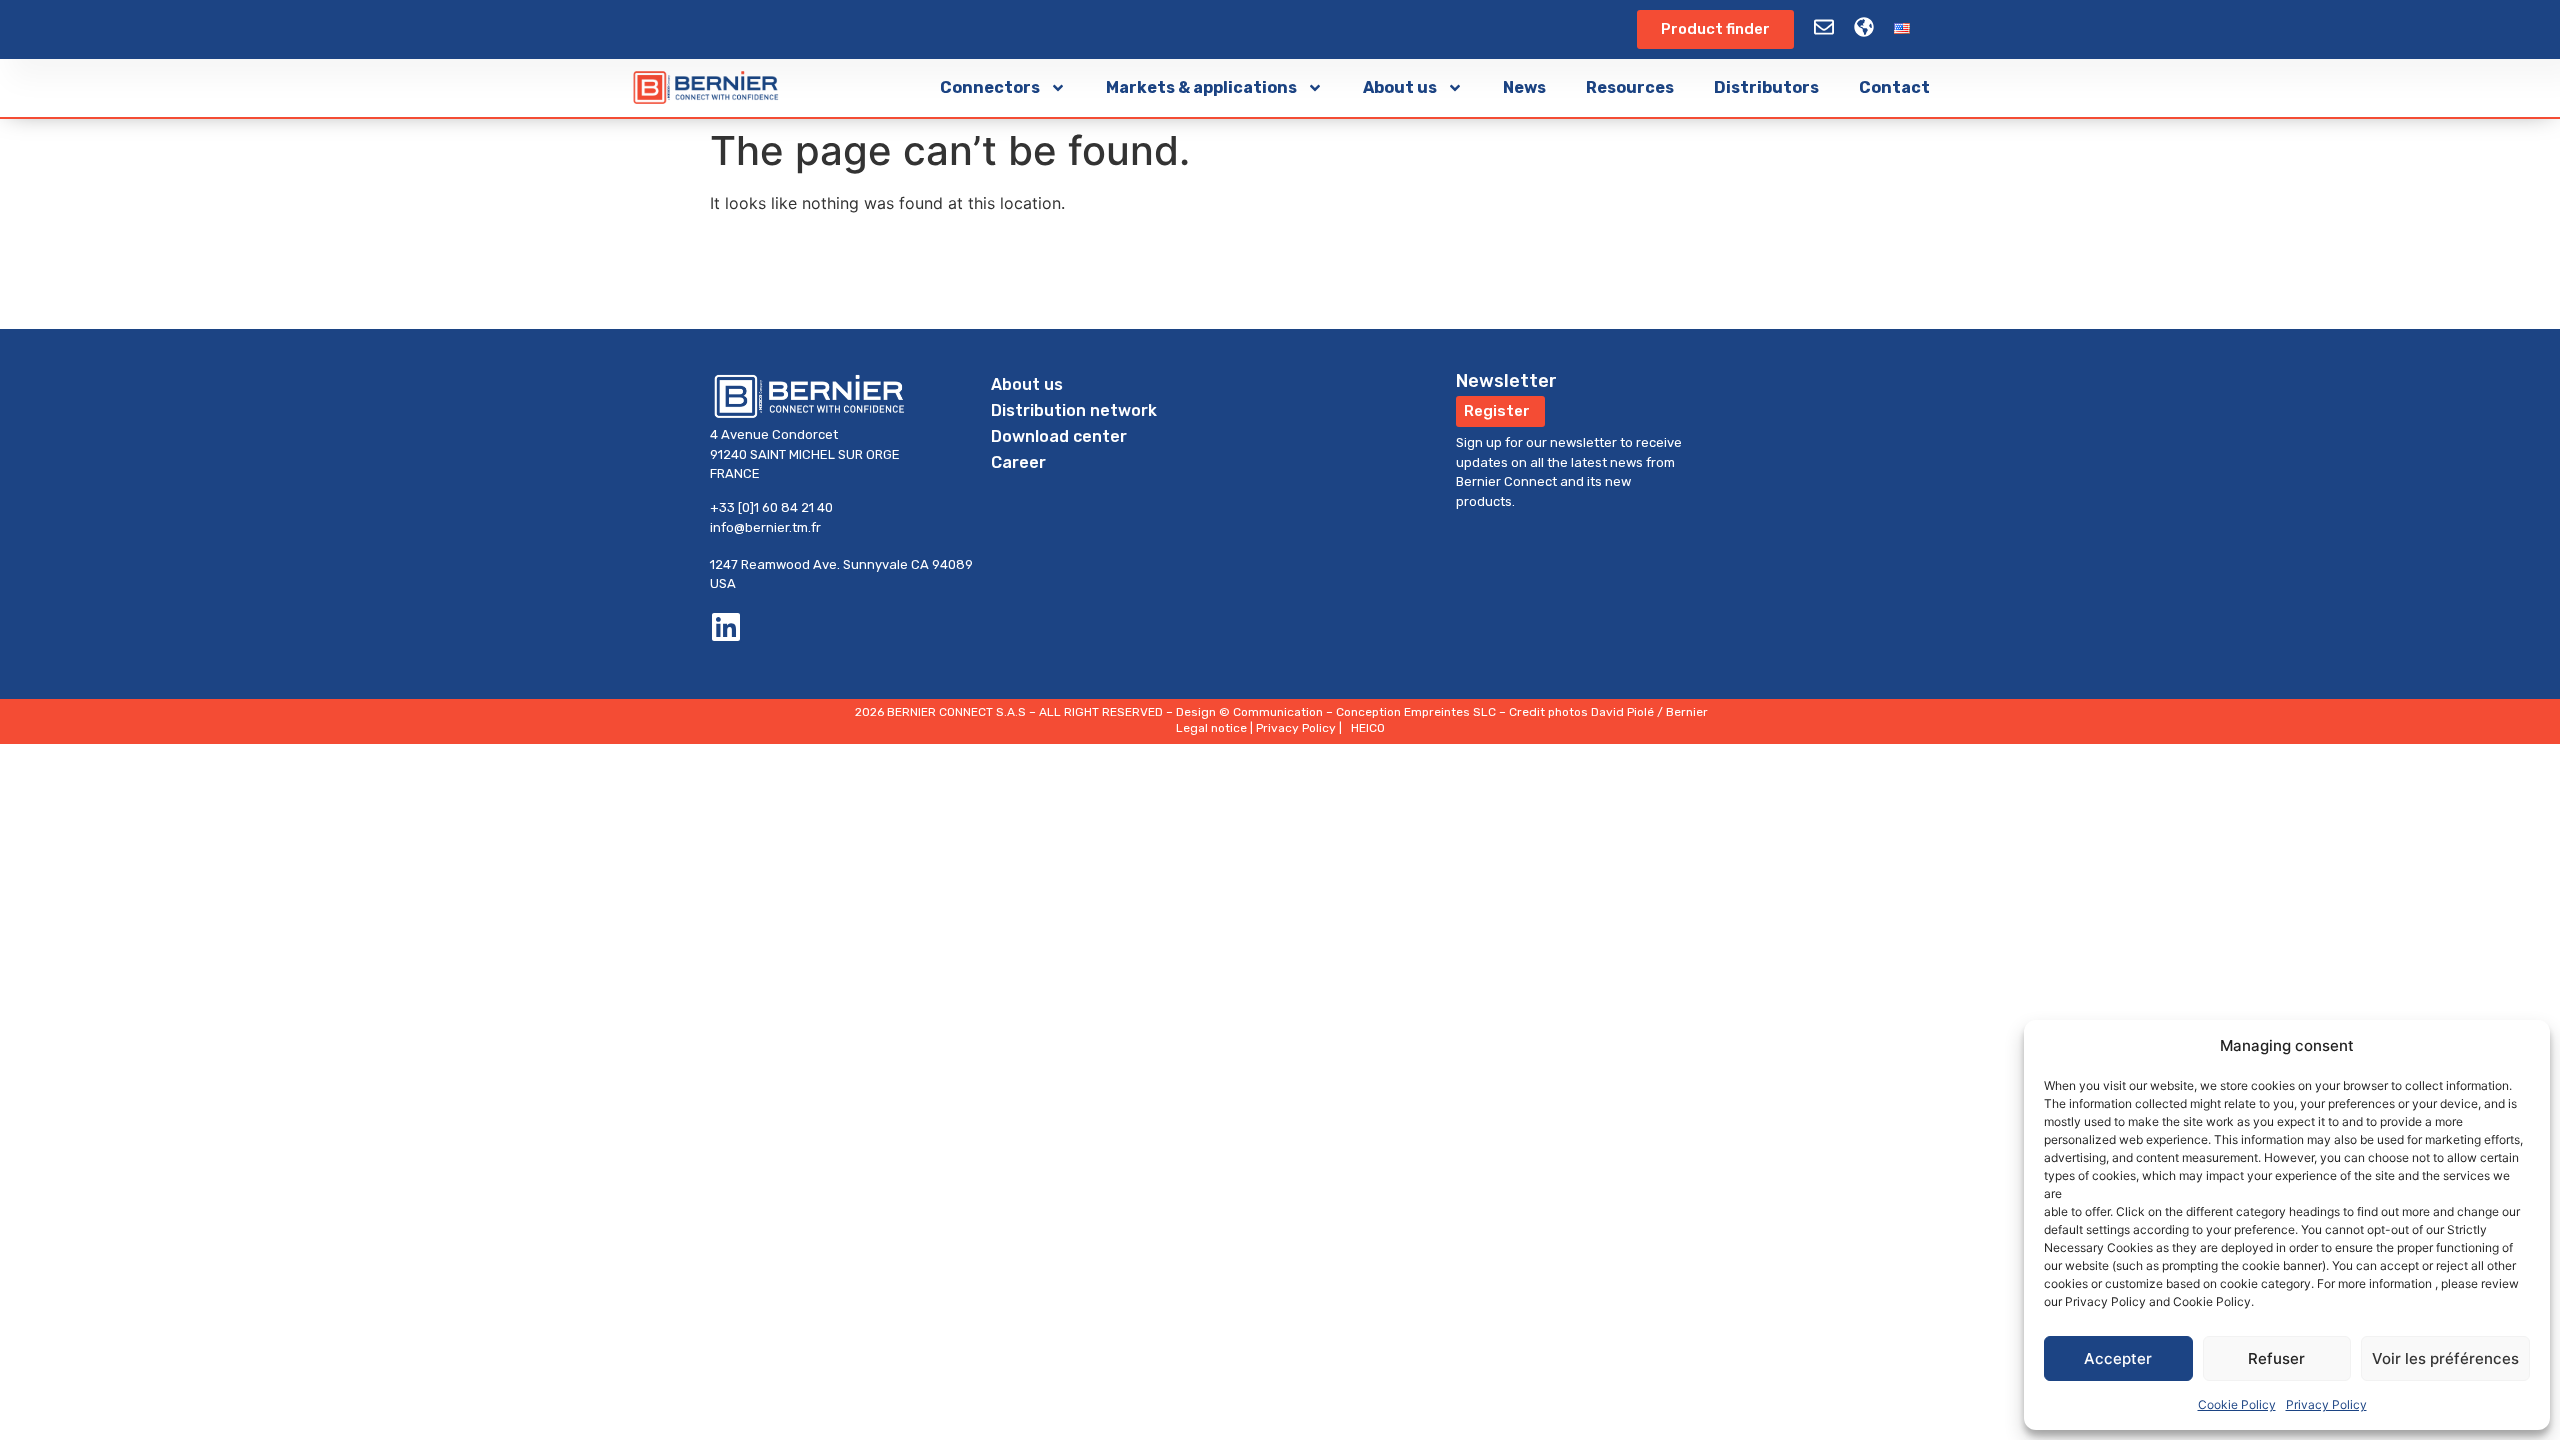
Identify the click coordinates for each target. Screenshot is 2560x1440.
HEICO (1368, 728)
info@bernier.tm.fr (765, 527)
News (1524, 87)
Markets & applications (1201, 87)
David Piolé (1622, 712)
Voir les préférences (2445, 1358)
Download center (1059, 436)
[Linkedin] (726, 627)
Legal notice (1211, 728)
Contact (1894, 87)
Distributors (1766, 87)
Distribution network (1074, 410)
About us (1400, 87)
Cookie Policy (2237, 1404)
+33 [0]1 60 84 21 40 (771, 507)
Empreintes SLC (1450, 712)
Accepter (2118, 1358)
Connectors (990, 87)
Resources (1630, 87)
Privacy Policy (2326, 1404)
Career (1018, 462)
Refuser (2276, 1358)
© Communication (1271, 712)
